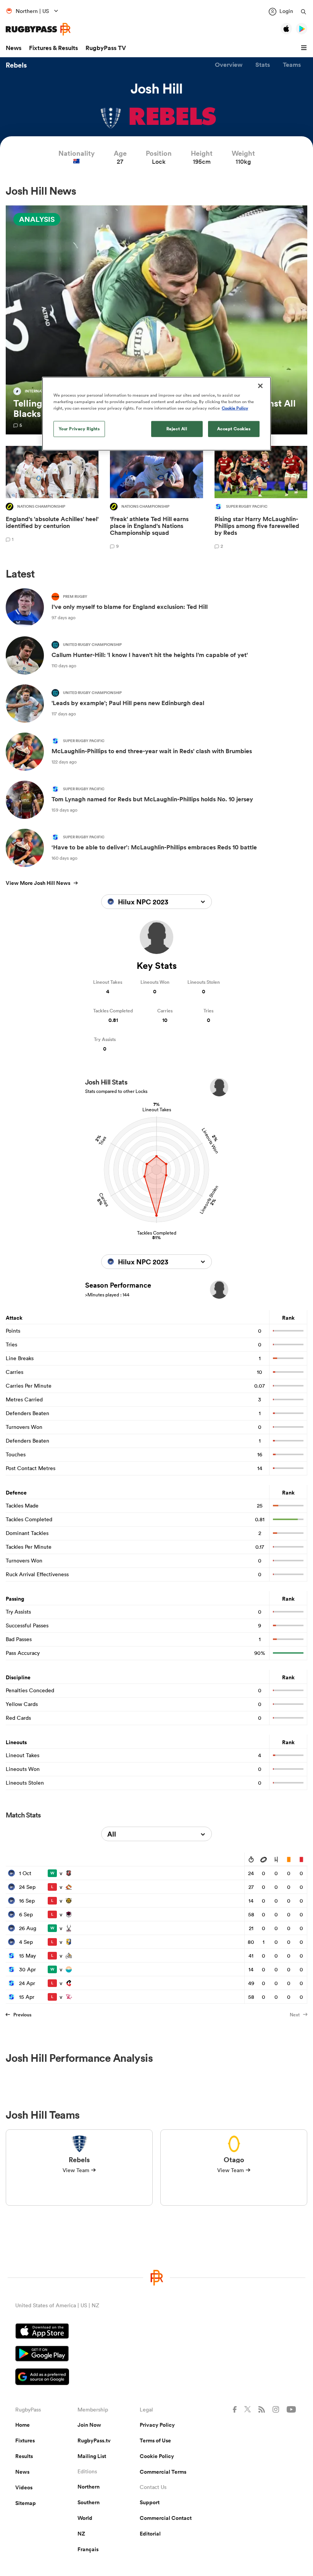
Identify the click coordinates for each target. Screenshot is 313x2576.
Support (150, 2502)
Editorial (150, 2534)
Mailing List (92, 2456)
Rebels (16, 65)
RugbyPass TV (106, 48)
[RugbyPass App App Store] (156, 2332)
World (85, 2518)
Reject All (177, 429)
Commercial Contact (166, 2518)
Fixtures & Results (53, 48)
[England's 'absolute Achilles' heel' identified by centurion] (52, 499)
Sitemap (26, 2503)
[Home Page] (38, 29)
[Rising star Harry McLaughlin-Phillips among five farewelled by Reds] (261, 499)
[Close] (260, 386)
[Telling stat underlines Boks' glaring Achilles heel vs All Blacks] (156, 320)
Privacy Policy (157, 2425)
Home (23, 2425)
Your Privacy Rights (79, 429)
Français (88, 2549)
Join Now (89, 2425)
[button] (305, 48)
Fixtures (25, 2440)
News (14, 48)
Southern (89, 2502)
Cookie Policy (157, 2456)
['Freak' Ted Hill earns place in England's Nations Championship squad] (156, 499)
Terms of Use (155, 2440)
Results (24, 2456)
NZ (81, 2534)
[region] (156, 414)
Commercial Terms (163, 2472)
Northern (89, 2487)
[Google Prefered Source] (156, 2378)
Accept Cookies (234, 429)
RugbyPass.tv (94, 2440)
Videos (24, 2487)
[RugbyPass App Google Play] (156, 2355)
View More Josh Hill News (38, 883)
